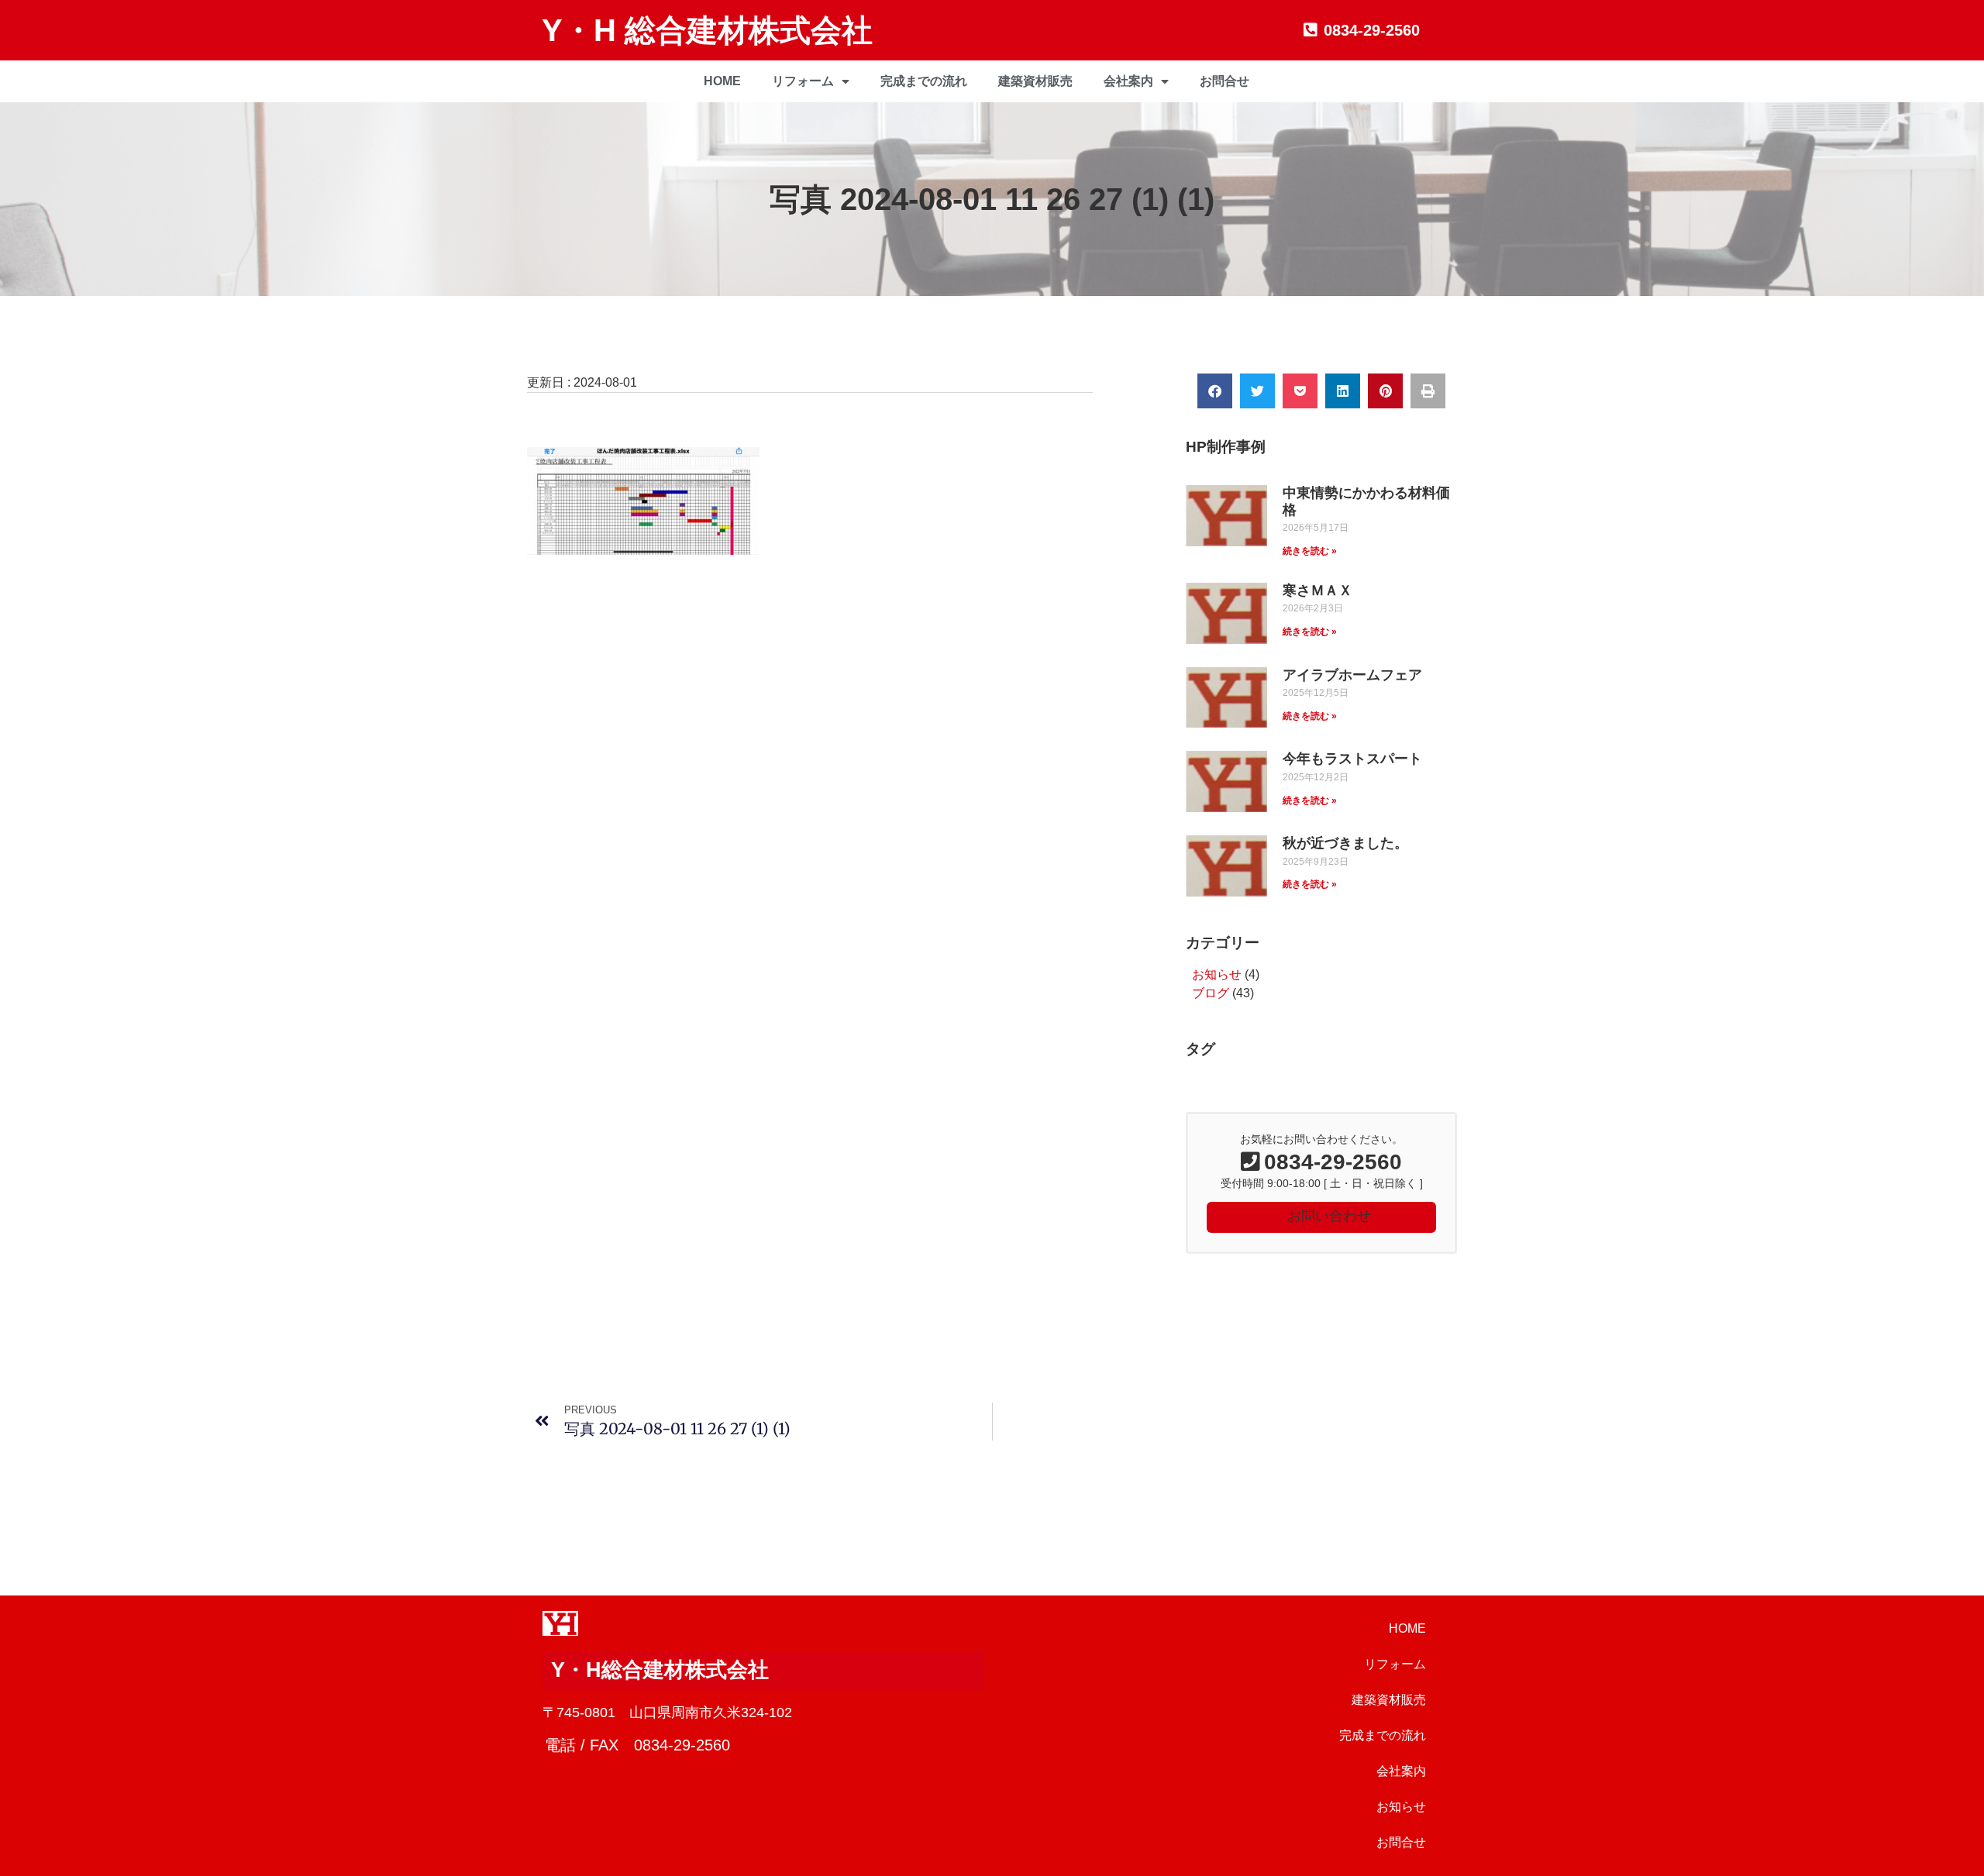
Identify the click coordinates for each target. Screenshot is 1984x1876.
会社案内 (1128, 81)
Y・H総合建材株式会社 (660, 1670)
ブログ (1211, 993)
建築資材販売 (1035, 81)
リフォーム (803, 81)
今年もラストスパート (1352, 759)
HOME (722, 81)
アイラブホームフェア (1352, 675)
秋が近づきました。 (1345, 843)
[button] (1215, 391)
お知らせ (1217, 974)
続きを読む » (1310, 551)
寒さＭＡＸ (1317, 590)
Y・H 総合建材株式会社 (707, 30)
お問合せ (1224, 81)
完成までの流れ (924, 81)
